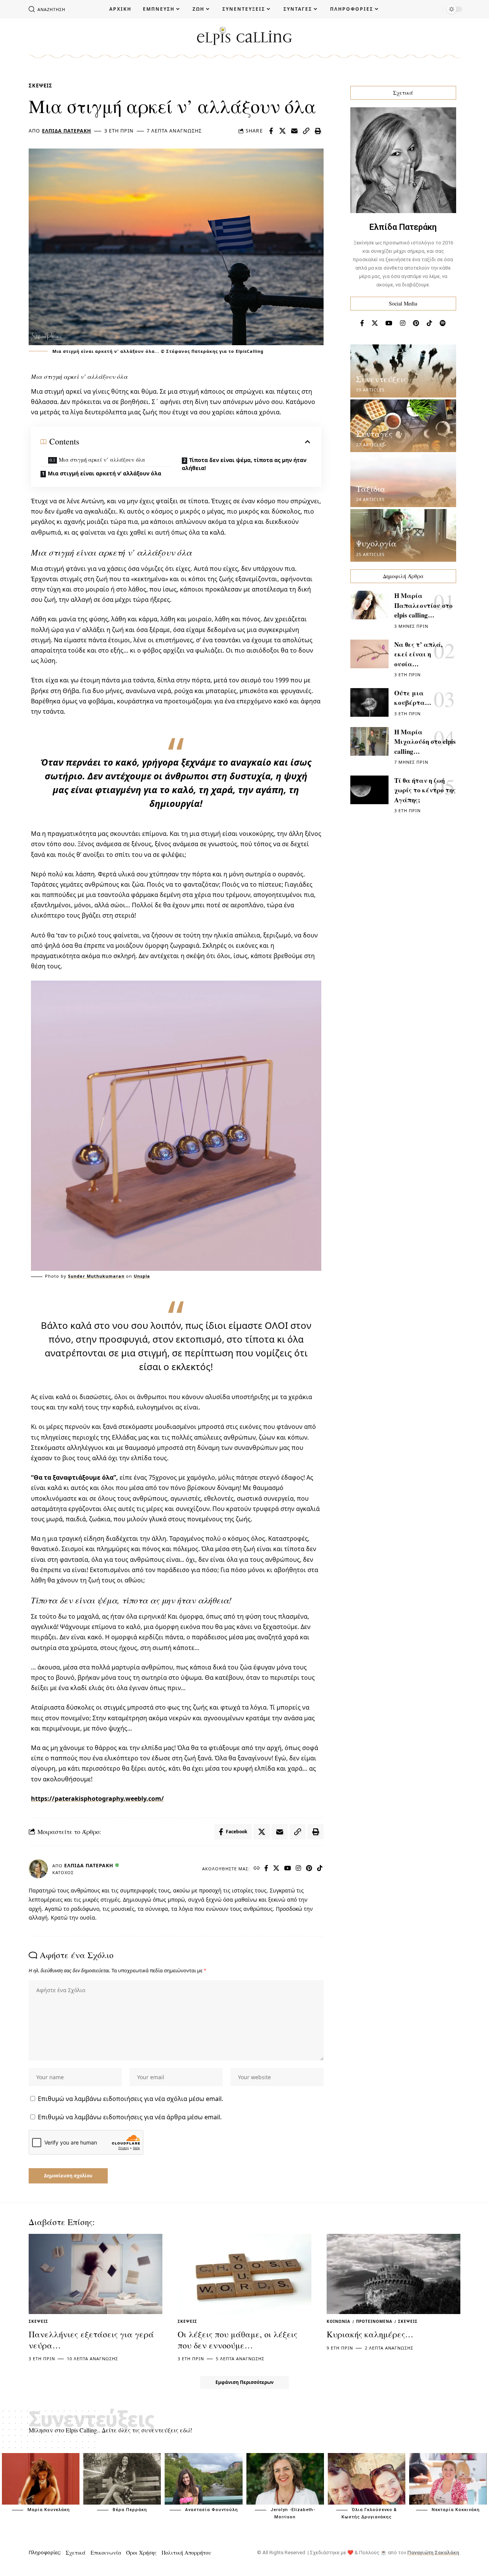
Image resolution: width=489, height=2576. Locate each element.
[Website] (257, 1869)
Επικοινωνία (106, 2553)
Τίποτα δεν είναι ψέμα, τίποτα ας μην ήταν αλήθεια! (244, 464)
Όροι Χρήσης (141, 2553)
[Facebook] (266, 1869)
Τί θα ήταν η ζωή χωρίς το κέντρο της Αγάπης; (425, 790)
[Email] (295, 131)
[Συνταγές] (403, 426)
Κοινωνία (338, 2321)
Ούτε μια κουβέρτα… (413, 698)
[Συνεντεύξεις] (403, 371)
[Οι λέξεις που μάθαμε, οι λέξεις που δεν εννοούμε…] (244, 2274)
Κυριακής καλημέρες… (370, 2334)
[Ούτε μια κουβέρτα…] (369, 702)
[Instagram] (299, 1869)
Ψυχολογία (376, 543)
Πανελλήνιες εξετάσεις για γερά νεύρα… (91, 2340)
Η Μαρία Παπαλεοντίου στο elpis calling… (423, 605)
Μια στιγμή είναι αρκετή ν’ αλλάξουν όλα (104, 473)
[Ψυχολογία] (403, 536)
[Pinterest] (309, 1869)
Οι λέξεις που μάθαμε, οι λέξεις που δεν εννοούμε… (237, 2340)
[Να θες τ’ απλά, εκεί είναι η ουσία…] (369, 654)
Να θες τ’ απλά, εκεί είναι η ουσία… (418, 654)
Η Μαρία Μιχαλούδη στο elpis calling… (425, 742)
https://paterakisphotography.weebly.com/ (97, 1799)
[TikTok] (320, 1869)
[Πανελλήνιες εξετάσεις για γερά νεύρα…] (96, 2274)
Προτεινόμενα (374, 2321)
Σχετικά (76, 2553)
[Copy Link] (306, 131)
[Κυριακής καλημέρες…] (393, 2274)
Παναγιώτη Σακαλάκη (433, 2553)
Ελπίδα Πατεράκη (67, 131)
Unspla (142, 1276)
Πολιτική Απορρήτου (186, 2553)
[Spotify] (443, 323)
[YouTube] (288, 1869)
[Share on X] (283, 131)
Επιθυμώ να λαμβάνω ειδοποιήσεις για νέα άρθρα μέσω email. (130, 2117)
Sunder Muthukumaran (96, 1276)
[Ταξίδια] (403, 481)
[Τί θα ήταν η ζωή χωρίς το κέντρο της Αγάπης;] (369, 790)
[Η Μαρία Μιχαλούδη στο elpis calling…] (369, 741)
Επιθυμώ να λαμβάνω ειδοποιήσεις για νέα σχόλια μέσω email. (130, 2099)
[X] (276, 1869)
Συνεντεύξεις (381, 379)
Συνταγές (374, 434)
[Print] (318, 131)
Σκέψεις (40, 86)
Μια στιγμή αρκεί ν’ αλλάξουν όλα (102, 460)
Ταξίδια (371, 489)
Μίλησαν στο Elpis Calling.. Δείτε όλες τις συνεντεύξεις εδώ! (110, 2430)
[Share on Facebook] (271, 131)
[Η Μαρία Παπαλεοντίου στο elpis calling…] (369, 605)
